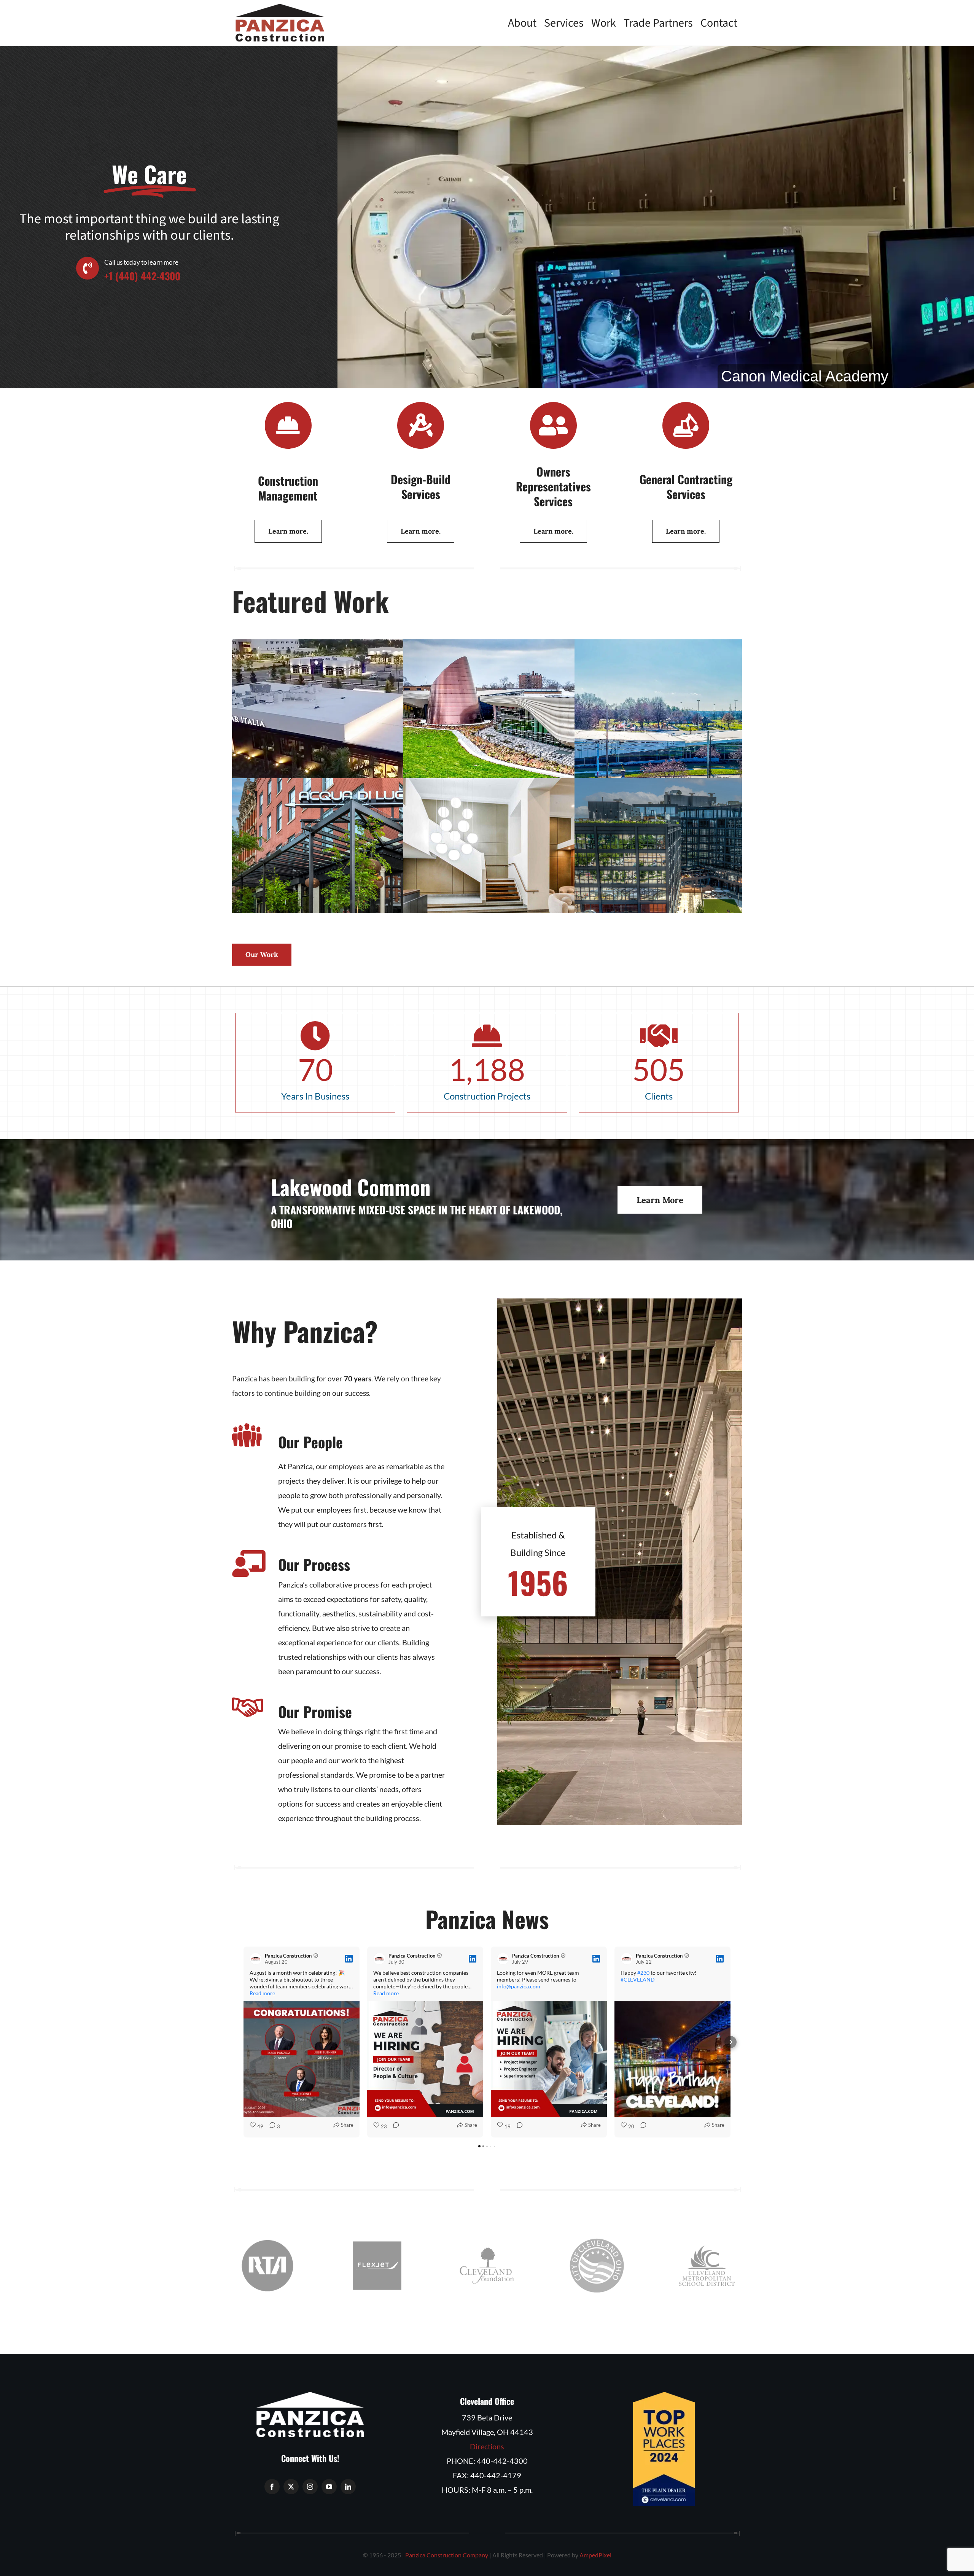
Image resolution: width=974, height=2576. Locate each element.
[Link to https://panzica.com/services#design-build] (421, 425)
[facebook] (272, 2487)
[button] (243, 2042)
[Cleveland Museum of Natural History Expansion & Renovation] (530, 741)
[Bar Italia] (359, 741)
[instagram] (310, 2487)
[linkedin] (348, 2487)
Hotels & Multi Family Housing (530, 888)
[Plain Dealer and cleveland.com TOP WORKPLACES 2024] (664, 2396)
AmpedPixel (595, 2555)
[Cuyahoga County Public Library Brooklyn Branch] (701, 741)
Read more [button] (262, 1993)
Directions (487, 2446)
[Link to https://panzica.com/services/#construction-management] (288, 425)
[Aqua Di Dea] (359, 880)
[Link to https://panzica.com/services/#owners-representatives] (553, 425)
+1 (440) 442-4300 (142, 276)
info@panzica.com (519, 1986)
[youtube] (329, 2487)
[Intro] (701, 880)
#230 (643, 1973)
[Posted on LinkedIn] (349, 1959)
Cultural (530, 756)
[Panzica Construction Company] (280, 8)
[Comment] (394, 2127)
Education (701, 749)
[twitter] (291, 2487)
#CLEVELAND (638, 1979)
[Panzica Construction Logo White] (310, 2396)
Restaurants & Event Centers (359, 749)
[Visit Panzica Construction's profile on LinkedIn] (256, 1959)
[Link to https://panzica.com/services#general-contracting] (686, 425)
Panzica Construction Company (447, 2555)
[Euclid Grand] (530, 880)
